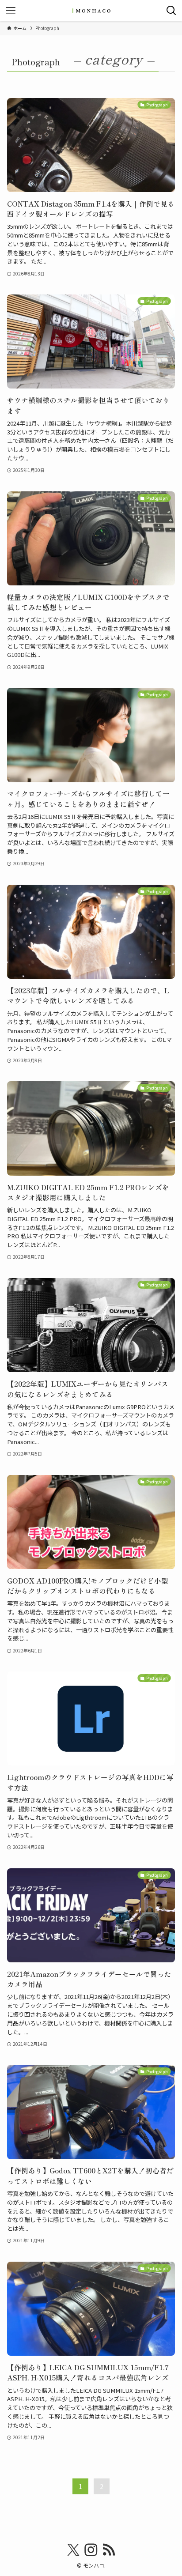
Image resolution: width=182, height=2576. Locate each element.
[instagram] (91, 2550)
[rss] (109, 2550)
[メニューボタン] (11, 11)
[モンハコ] (91, 11)
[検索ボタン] (171, 11)
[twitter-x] (73, 2550)
